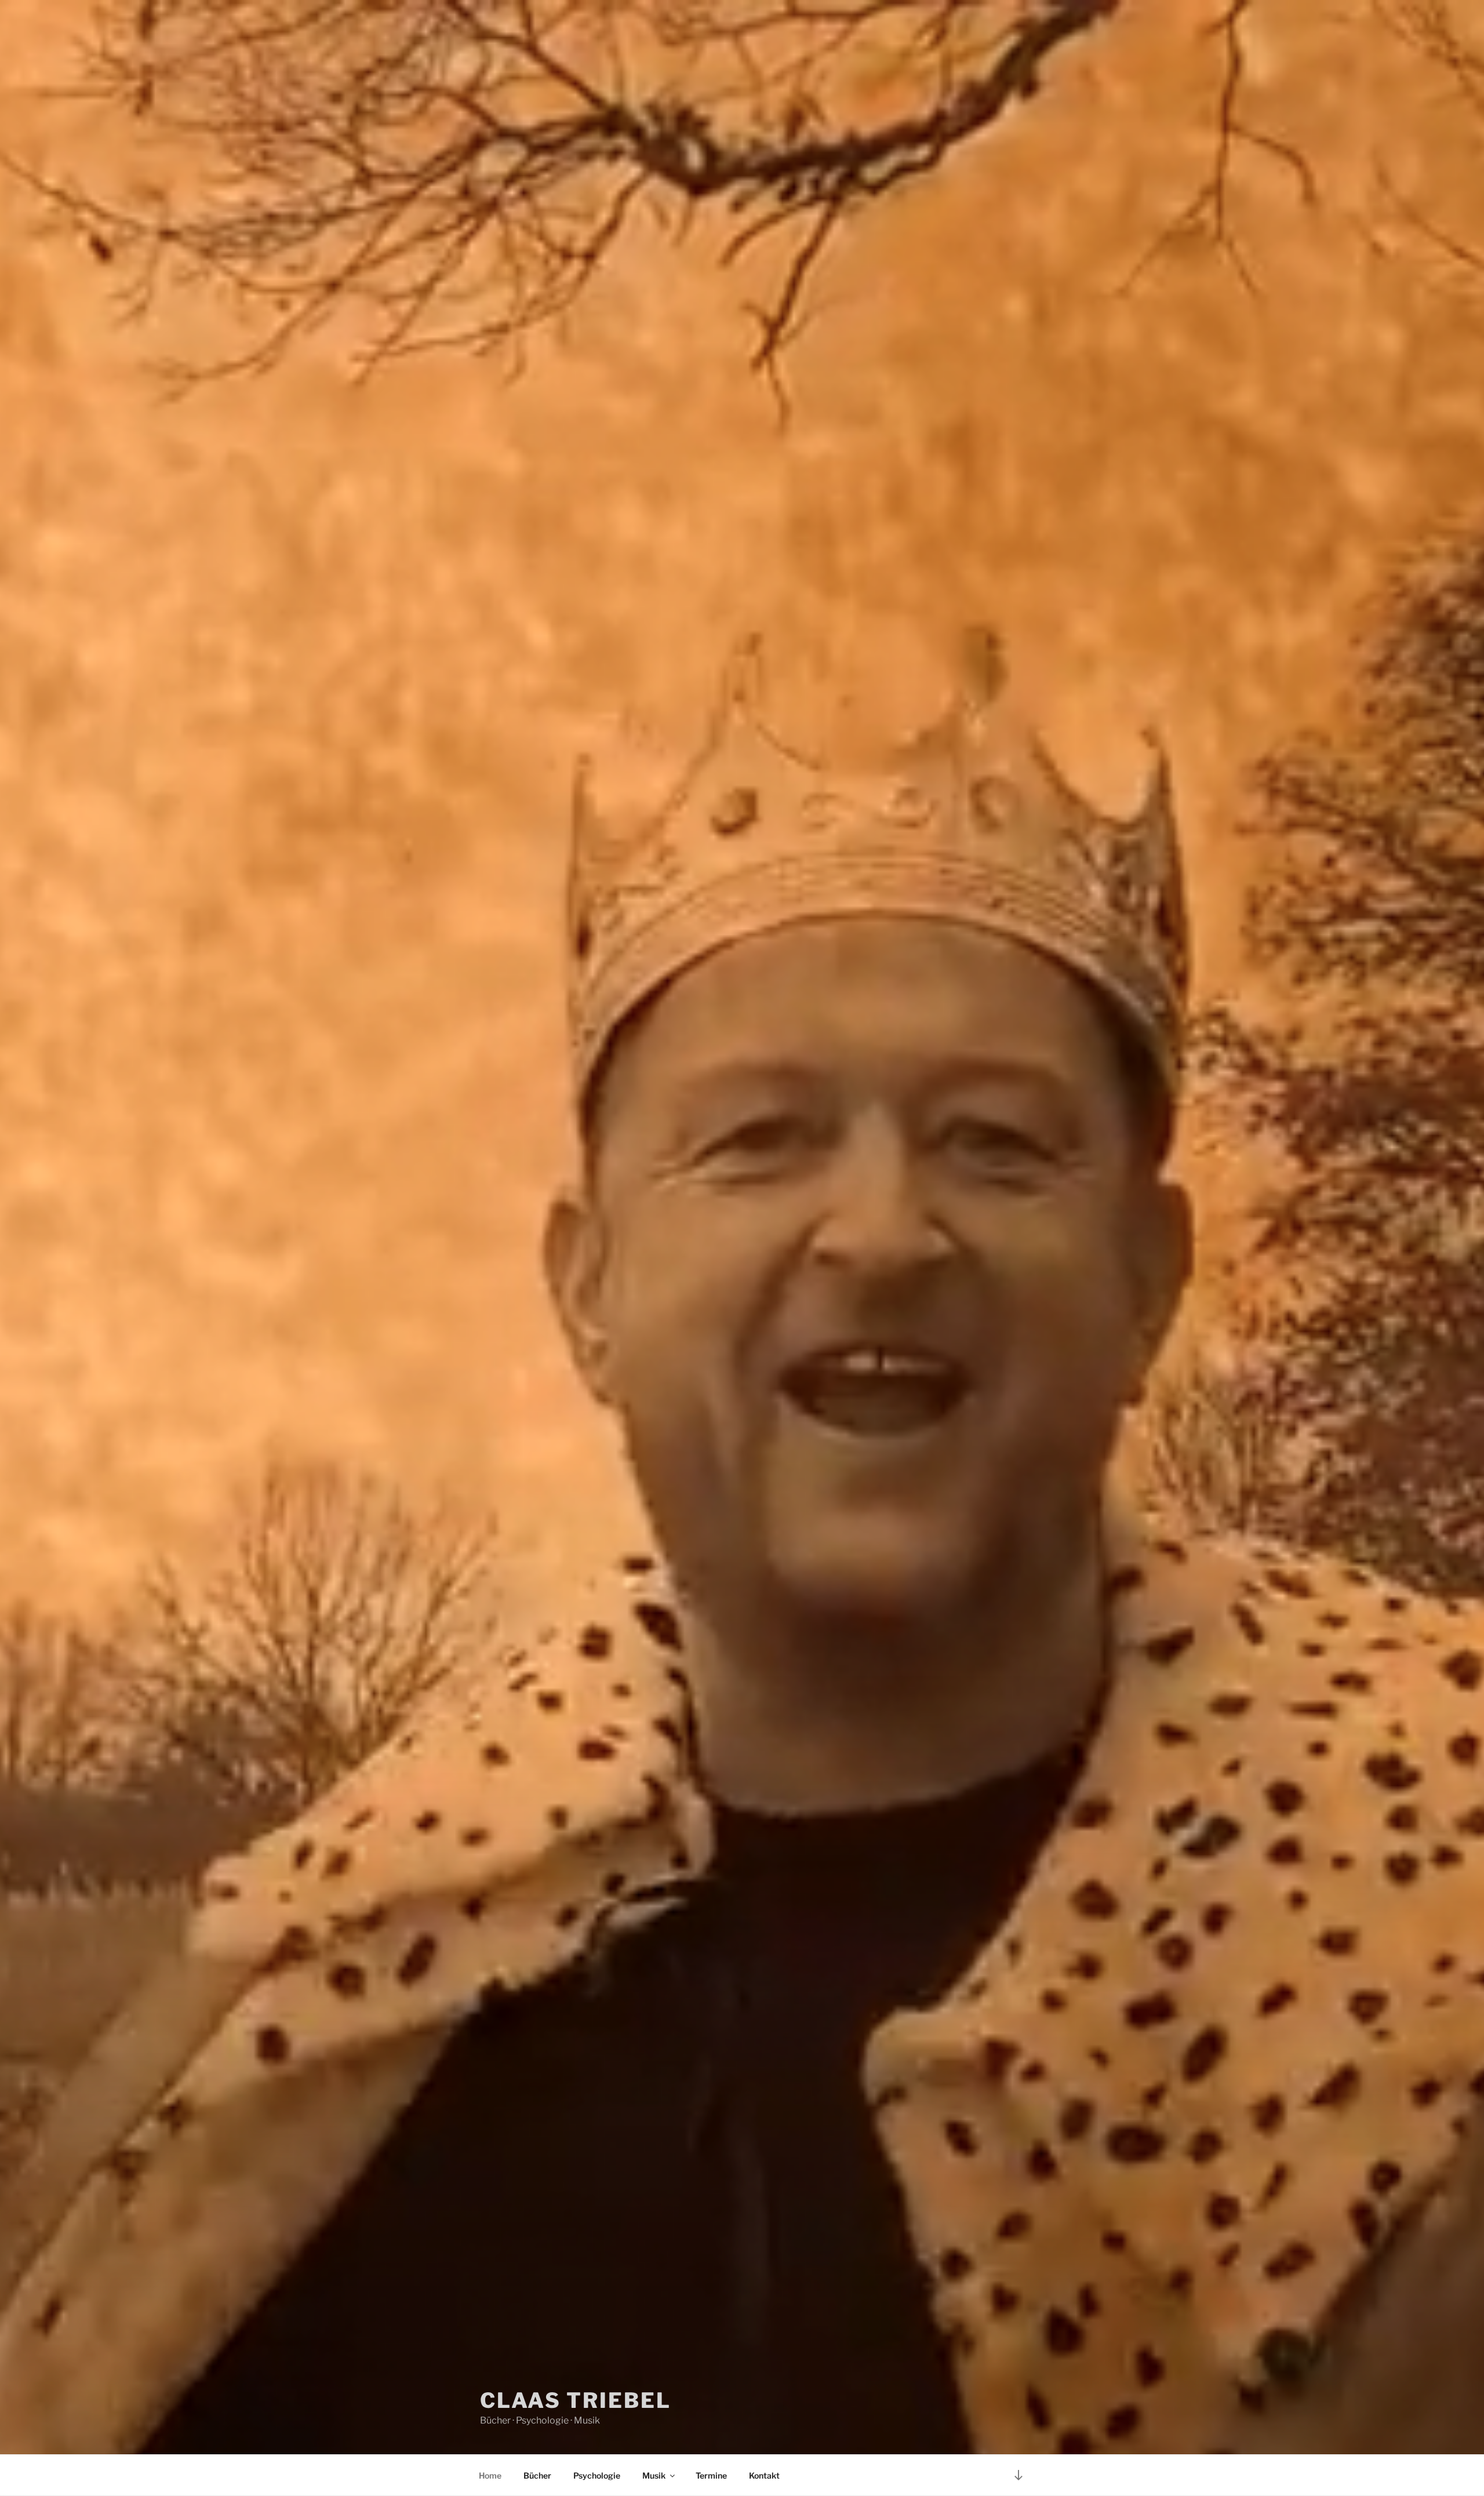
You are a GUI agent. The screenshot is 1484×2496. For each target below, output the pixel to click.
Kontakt (764, 2475)
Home (490, 2475)
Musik (654, 2475)
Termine (711, 2475)
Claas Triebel (575, 2400)
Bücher (537, 2475)
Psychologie (597, 2475)
